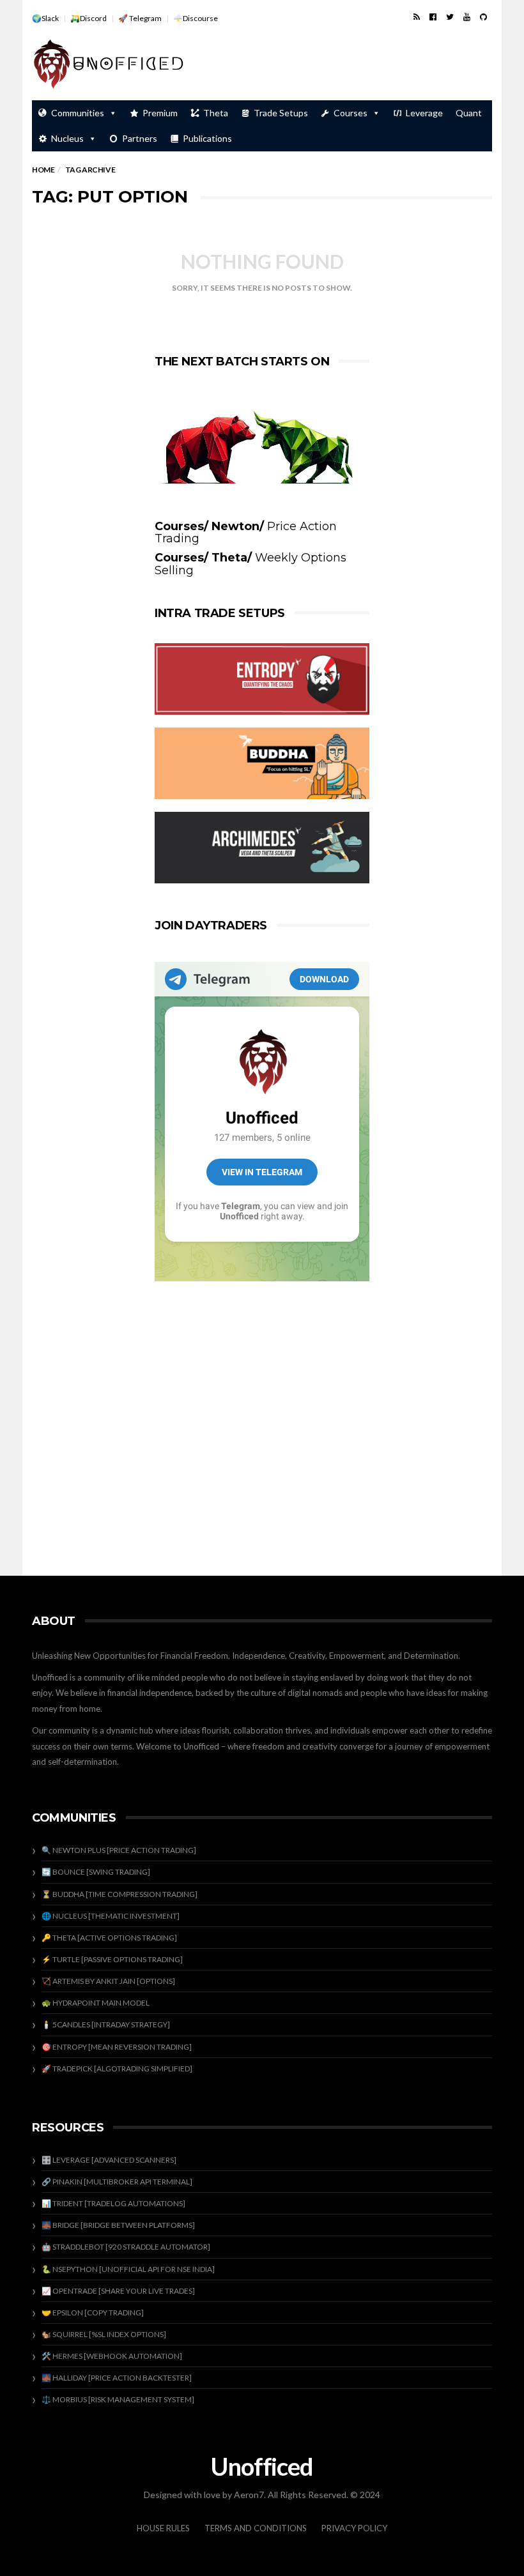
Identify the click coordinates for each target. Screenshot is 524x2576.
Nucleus (67, 138)
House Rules (163, 2528)
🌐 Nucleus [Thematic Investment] (111, 1916)
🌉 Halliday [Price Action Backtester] (117, 2378)
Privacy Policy (354, 2528)
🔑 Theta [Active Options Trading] (109, 1938)
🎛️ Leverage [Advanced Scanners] (109, 2160)
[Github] (483, 17)
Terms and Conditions (256, 2528)
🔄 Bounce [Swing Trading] (96, 1872)
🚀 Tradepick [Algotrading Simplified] (117, 2069)
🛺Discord (89, 18)
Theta (216, 113)
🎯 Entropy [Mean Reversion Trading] (117, 2047)
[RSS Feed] (417, 17)
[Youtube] (467, 17)
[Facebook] (433, 17)
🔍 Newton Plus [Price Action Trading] (119, 1850)
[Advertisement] (343, 65)
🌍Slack (45, 18)
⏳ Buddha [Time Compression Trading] (119, 1894)
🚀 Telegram (140, 18)
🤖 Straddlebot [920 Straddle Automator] (126, 2247)
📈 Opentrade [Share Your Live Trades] (118, 2291)
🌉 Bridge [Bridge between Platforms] (118, 2225)
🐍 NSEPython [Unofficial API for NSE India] (128, 2269)
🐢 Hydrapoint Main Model (96, 2003)
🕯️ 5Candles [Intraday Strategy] (106, 2024)
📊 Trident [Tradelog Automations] (113, 2203)
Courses (351, 113)
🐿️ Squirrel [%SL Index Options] (104, 2334)
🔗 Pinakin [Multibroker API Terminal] (117, 2182)
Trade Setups (281, 113)
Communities (78, 113)
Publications (207, 138)
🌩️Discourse (196, 18)
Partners (140, 138)
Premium (160, 113)
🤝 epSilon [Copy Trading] (93, 2313)
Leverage (424, 113)
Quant (469, 113)
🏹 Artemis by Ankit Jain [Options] (108, 1981)
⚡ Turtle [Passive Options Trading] (112, 1959)
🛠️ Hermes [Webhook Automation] (112, 2356)
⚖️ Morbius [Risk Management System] (118, 2399)
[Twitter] (450, 17)
